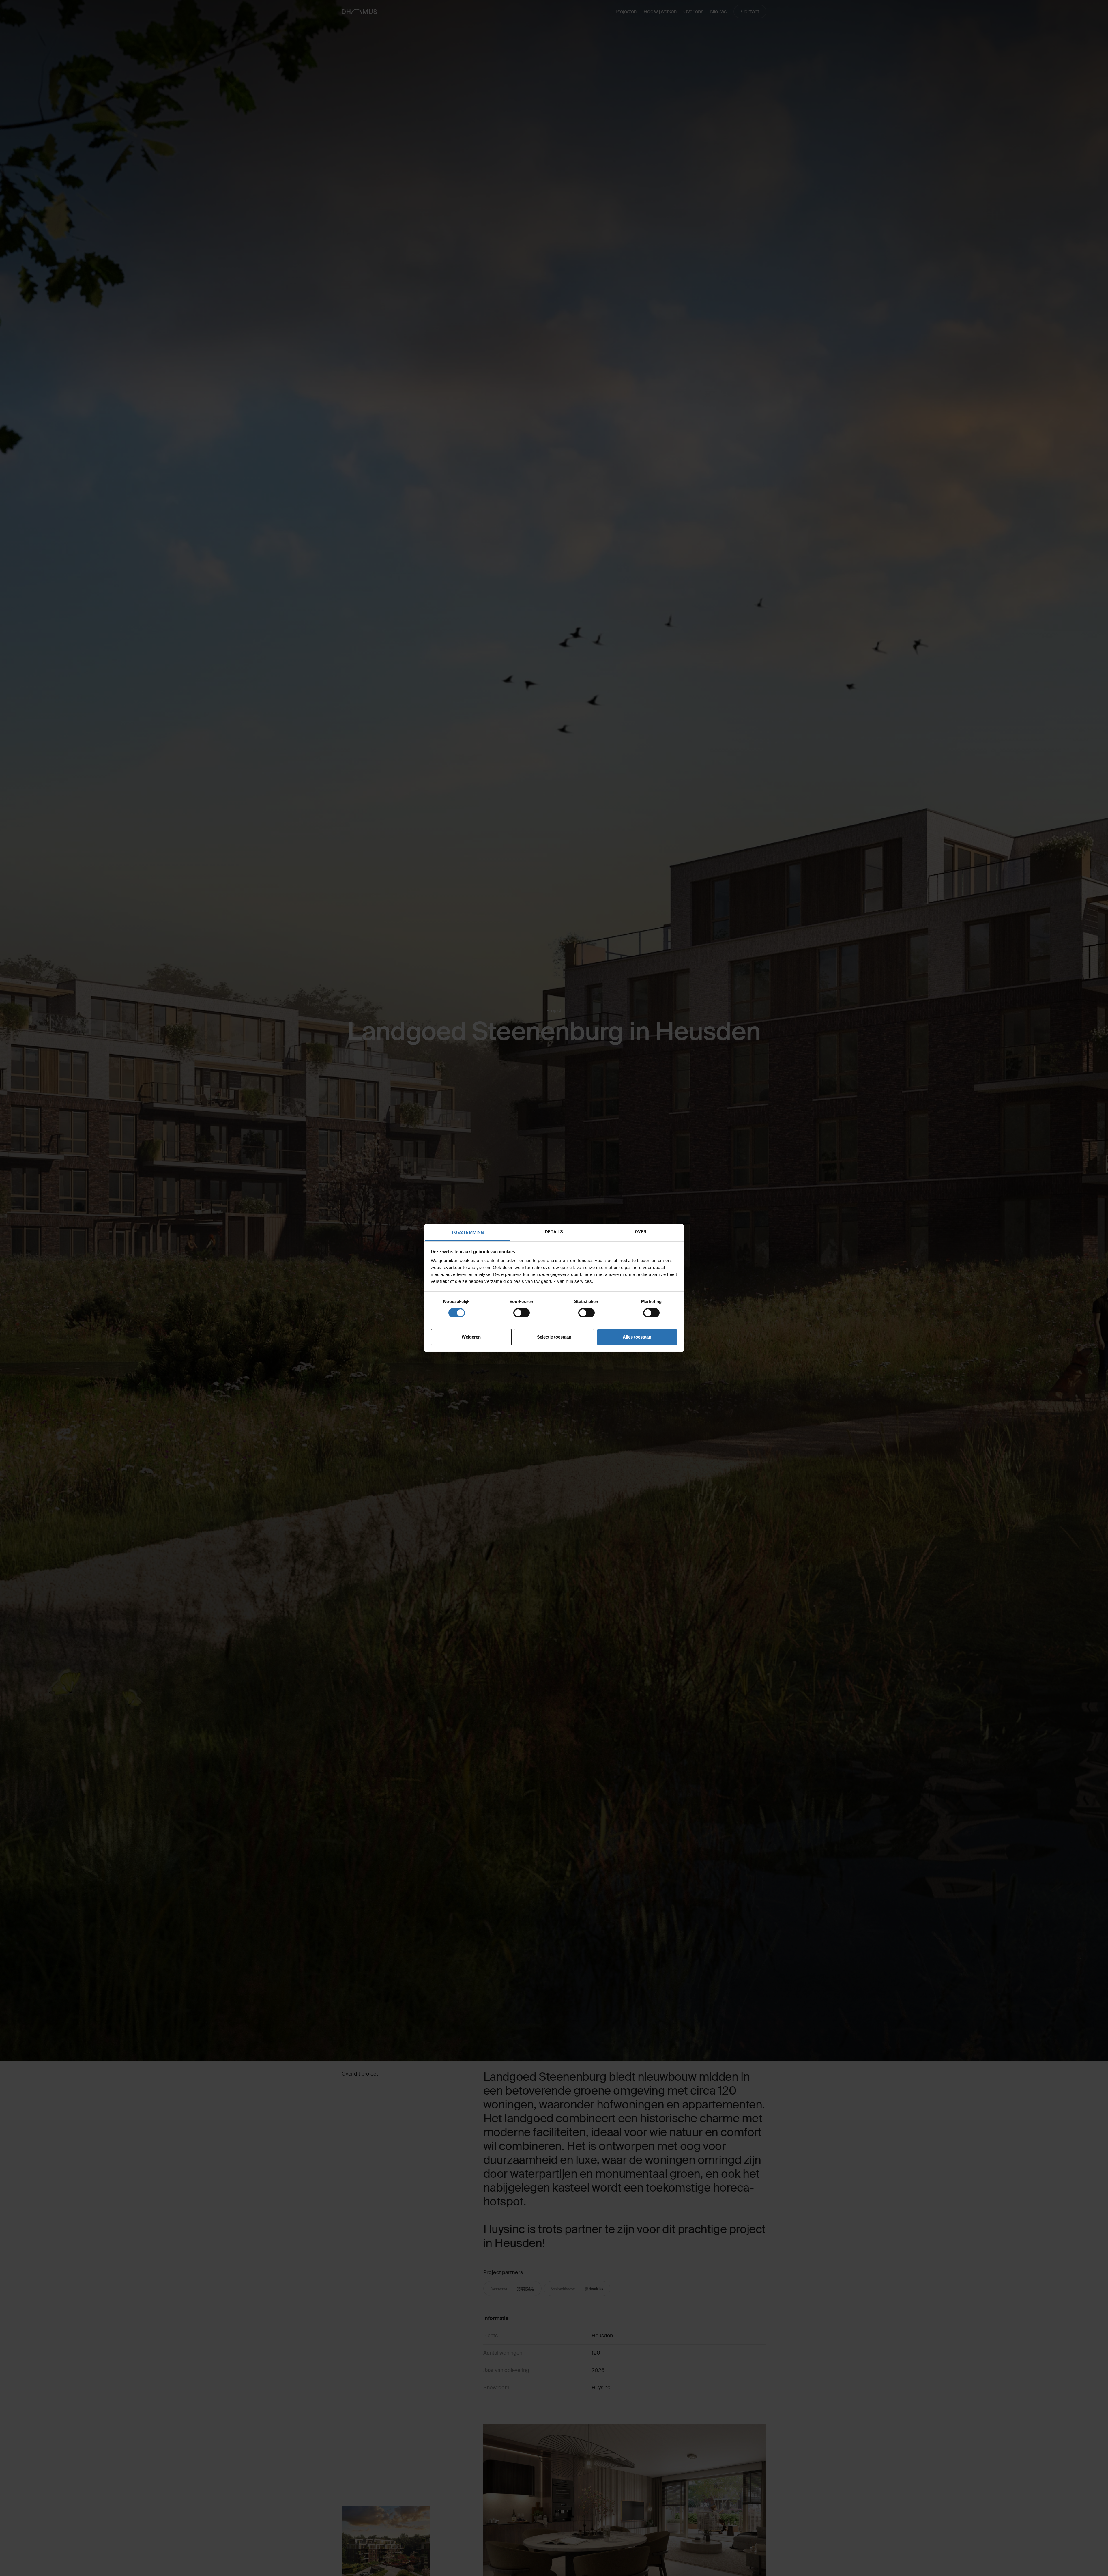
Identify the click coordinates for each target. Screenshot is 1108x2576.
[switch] (522, 1313)
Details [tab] (554, 1232)
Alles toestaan (637, 1337)
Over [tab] (641, 1232)
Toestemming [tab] (467, 1233)
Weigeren (471, 1337)
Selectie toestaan (554, 1337)
